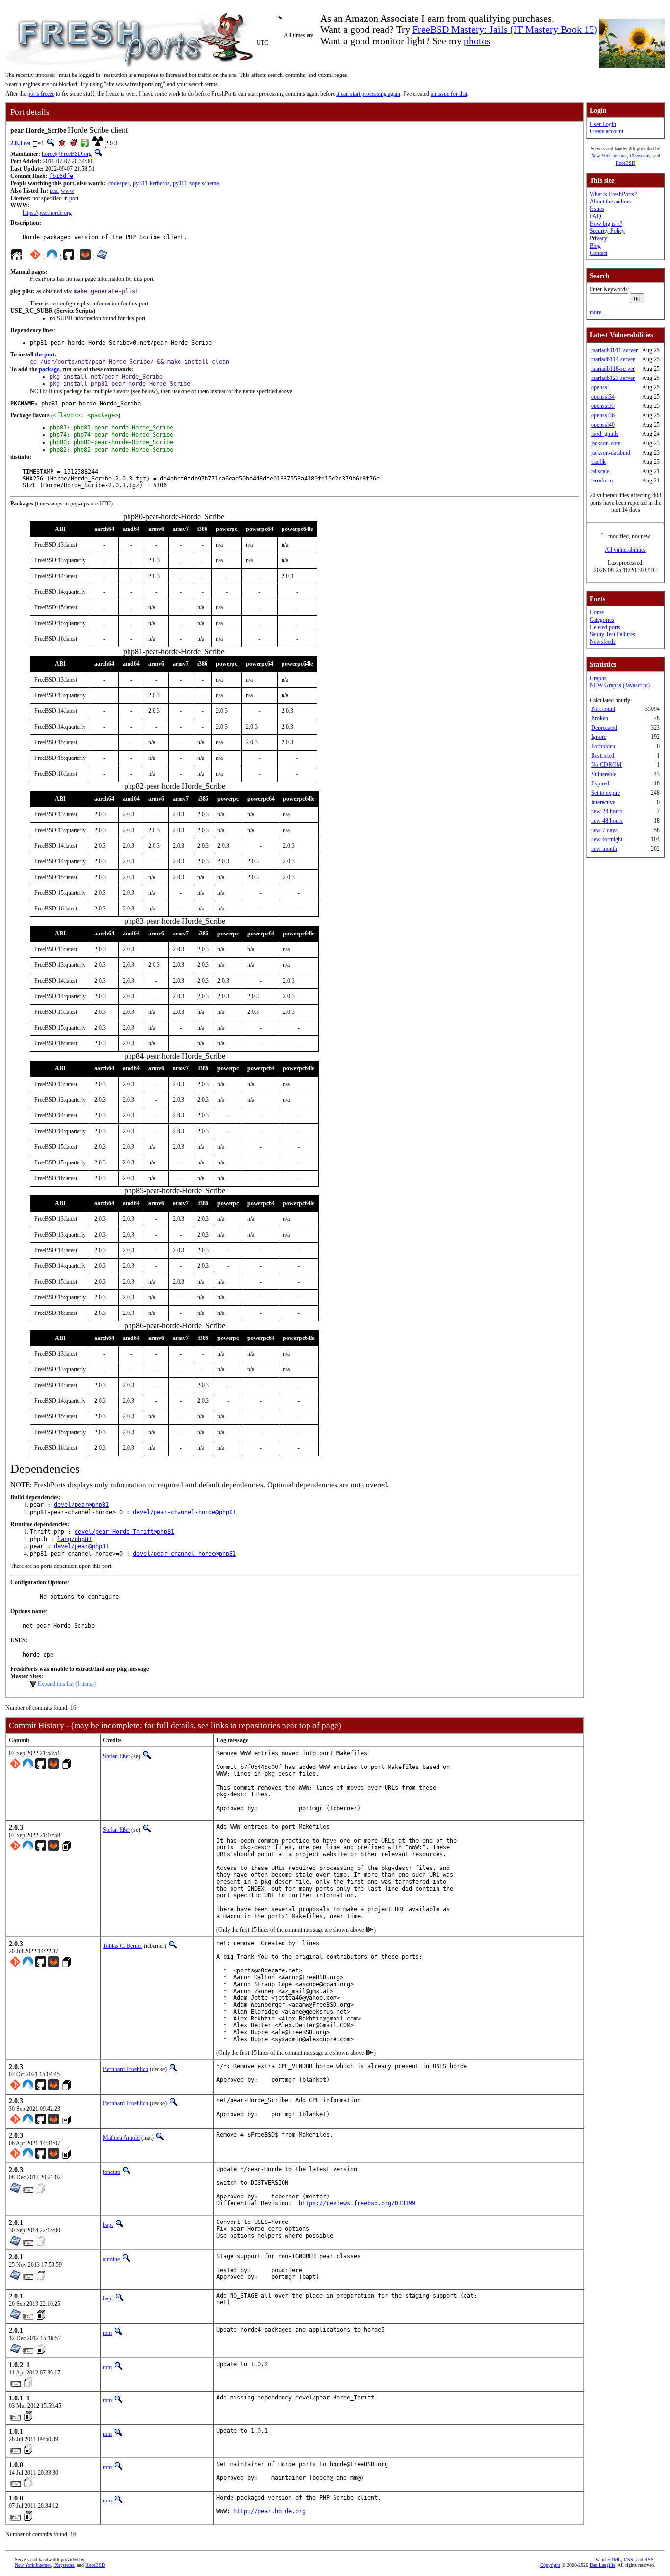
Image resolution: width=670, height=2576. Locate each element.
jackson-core (606, 443)
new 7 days (604, 830)
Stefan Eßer (116, 1756)
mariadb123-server (613, 378)
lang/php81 (75, 1539)
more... (598, 312)
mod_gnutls (605, 434)
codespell (119, 183)
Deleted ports (605, 627)
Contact (598, 253)
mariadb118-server (613, 369)
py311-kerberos (151, 183)
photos (477, 41)
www (67, 191)
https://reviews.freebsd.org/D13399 (357, 2203)
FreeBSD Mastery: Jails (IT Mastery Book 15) (505, 29)
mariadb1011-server (614, 350)
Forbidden (603, 746)
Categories (602, 620)
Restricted (603, 756)
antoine (111, 2259)
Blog (595, 246)
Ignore (599, 737)
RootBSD (625, 163)
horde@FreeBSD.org (67, 154)
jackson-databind (611, 453)
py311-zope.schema (196, 183)
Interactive (603, 802)
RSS (649, 2560)
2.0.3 (16, 143)
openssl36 (603, 415)
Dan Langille (602, 2565)
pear (54, 191)
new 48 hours (607, 821)
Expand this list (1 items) (67, 1684)
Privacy (598, 238)
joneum (112, 2172)
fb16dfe (61, 176)
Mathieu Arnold (121, 2138)
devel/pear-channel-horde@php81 (184, 1512)
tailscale (600, 471)
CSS (629, 2560)
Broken (600, 718)
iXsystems (640, 156)
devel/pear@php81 (81, 1505)
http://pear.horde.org (270, 2511)
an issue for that (449, 94)
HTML (614, 2560)
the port (45, 354)
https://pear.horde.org (47, 213)
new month (604, 849)
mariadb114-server (613, 359)
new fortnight (607, 839)
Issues (597, 209)
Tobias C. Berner (123, 1946)
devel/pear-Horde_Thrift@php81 (124, 1532)
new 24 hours (607, 811)
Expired (600, 783)
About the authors (610, 202)
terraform (602, 480)
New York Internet (609, 156)
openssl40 (603, 425)
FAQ (595, 216)
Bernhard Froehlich (126, 2069)
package (49, 369)
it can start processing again (368, 94)
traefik (598, 462)
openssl (600, 387)
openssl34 (603, 397)
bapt (108, 2225)
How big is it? (606, 224)
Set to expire (606, 793)
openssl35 (603, 406)
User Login (603, 124)
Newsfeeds (603, 642)
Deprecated (604, 728)
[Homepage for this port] (17, 257)
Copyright (550, 2565)
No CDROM (606, 765)
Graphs (598, 678)
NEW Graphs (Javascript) (620, 685)
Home (597, 612)
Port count (603, 709)
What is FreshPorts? (613, 194)
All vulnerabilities (625, 550)
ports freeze (41, 94)
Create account (606, 131)
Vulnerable (604, 774)
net (27, 143)
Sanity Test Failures (612, 634)
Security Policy (607, 231)
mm (107, 2333)
